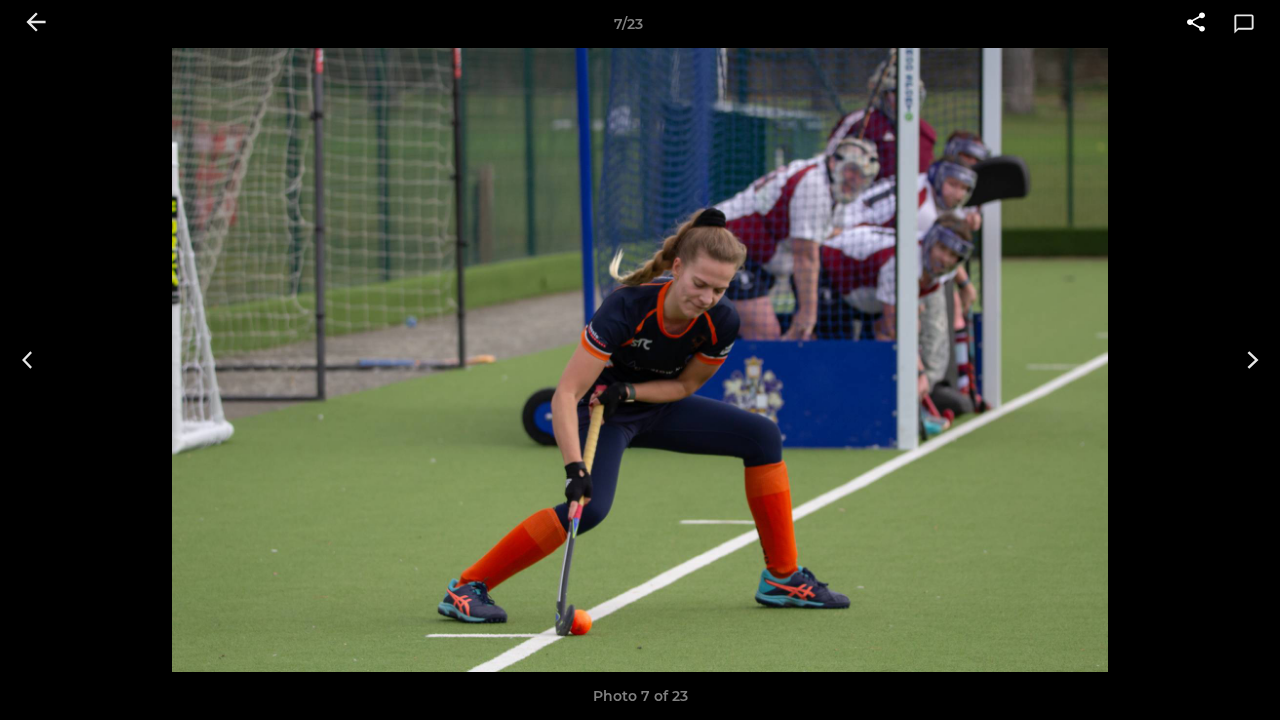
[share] (1196, 24)
